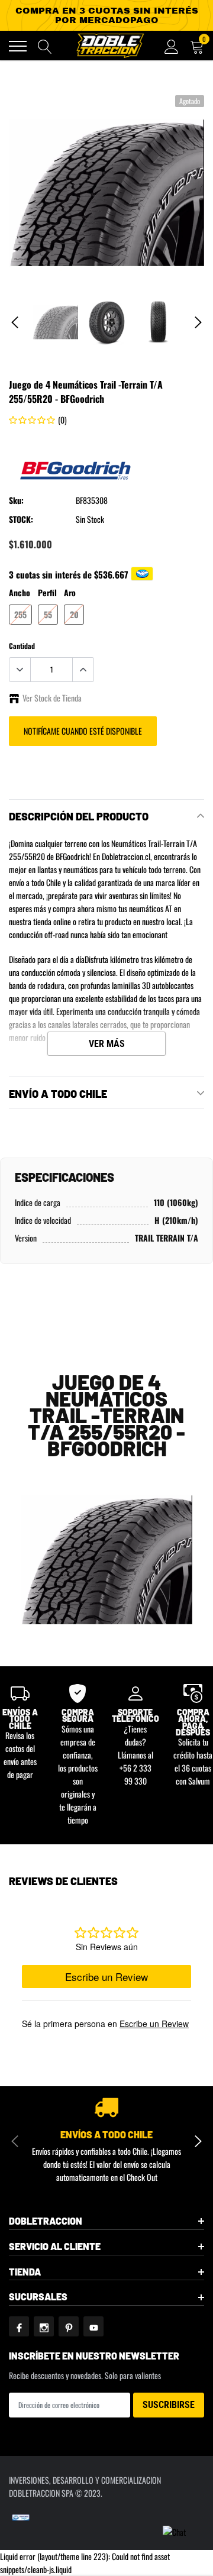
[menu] (18, 46)
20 (74, 614)
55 (48, 614)
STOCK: (21, 519)
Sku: (16, 500)
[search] (45, 46)
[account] (172, 46)
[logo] (109, 46)
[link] (55, 322)
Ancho (20, 592)
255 (20, 614)
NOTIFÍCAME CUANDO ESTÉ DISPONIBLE (83, 731)
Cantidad (22, 646)
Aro (70, 592)
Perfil (47, 592)
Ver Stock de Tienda (52, 698)
